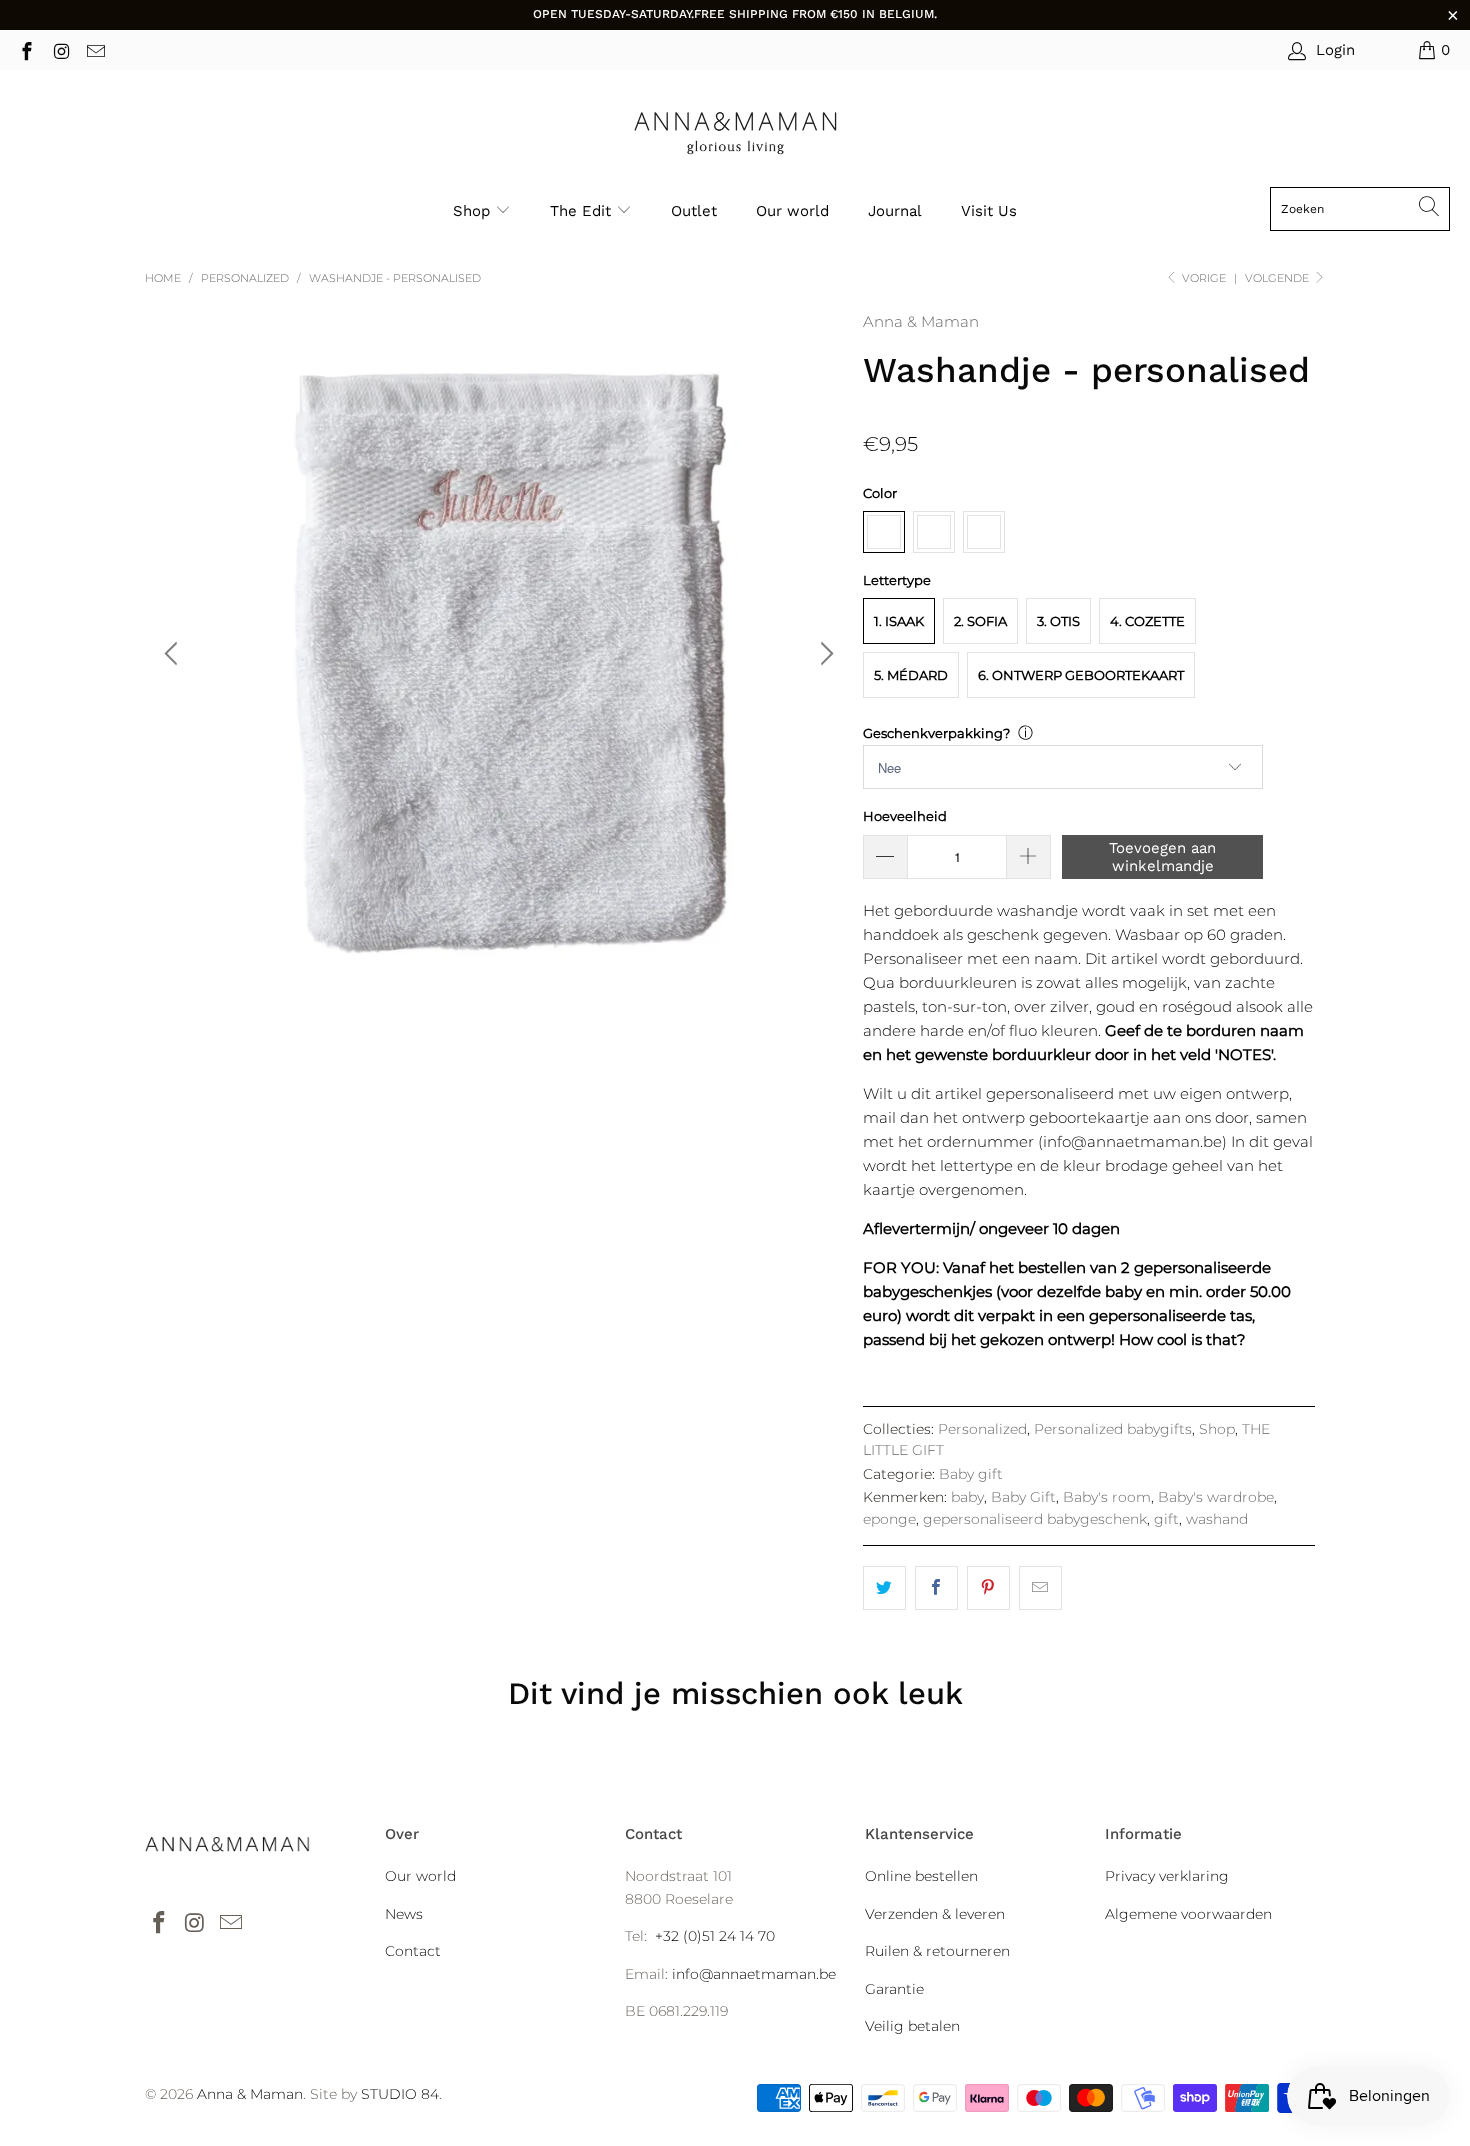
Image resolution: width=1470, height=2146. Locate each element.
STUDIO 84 (400, 2094)
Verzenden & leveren (935, 1914)
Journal (895, 211)
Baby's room (1107, 1497)
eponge (889, 1519)
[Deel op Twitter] (884, 1588)
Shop (471, 211)
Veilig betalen (912, 2026)
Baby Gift (1023, 1497)
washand (1217, 1519)
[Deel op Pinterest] (988, 1588)
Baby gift (971, 1474)
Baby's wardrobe (1216, 1497)
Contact (413, 1951)
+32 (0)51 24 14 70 (715, 1936)
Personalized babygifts (1113, 1429)
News (404, 1914)
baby (967, 1497)
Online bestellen (921, 1876)
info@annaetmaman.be (754, 1974)
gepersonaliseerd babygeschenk (1035, 1519)
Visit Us (989, 211)
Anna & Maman (921, 321)
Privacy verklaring (1167, 1876)
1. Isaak (899, 621)
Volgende (1278, 278)
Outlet (694, 211)
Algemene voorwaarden (1188, 1914)
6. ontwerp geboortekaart (1081, 675)
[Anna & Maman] (735, 133)
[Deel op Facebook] (936, 1588)
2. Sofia (980, 621)
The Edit (583, 211)
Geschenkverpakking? (936, 733)
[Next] (824, 654)
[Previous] (174, 654)
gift (1166, 1519)
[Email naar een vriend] (1040, 1588)
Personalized (982, 1429)
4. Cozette (1147, 621)
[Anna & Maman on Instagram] (60, 49)
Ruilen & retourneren (937, 1951)
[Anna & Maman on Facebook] (25, 49)
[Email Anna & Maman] (94, 49)
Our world (792, 211)
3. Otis (1058, 621)
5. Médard (911, 675)
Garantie (894, 1989)
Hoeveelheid (905, 816)
